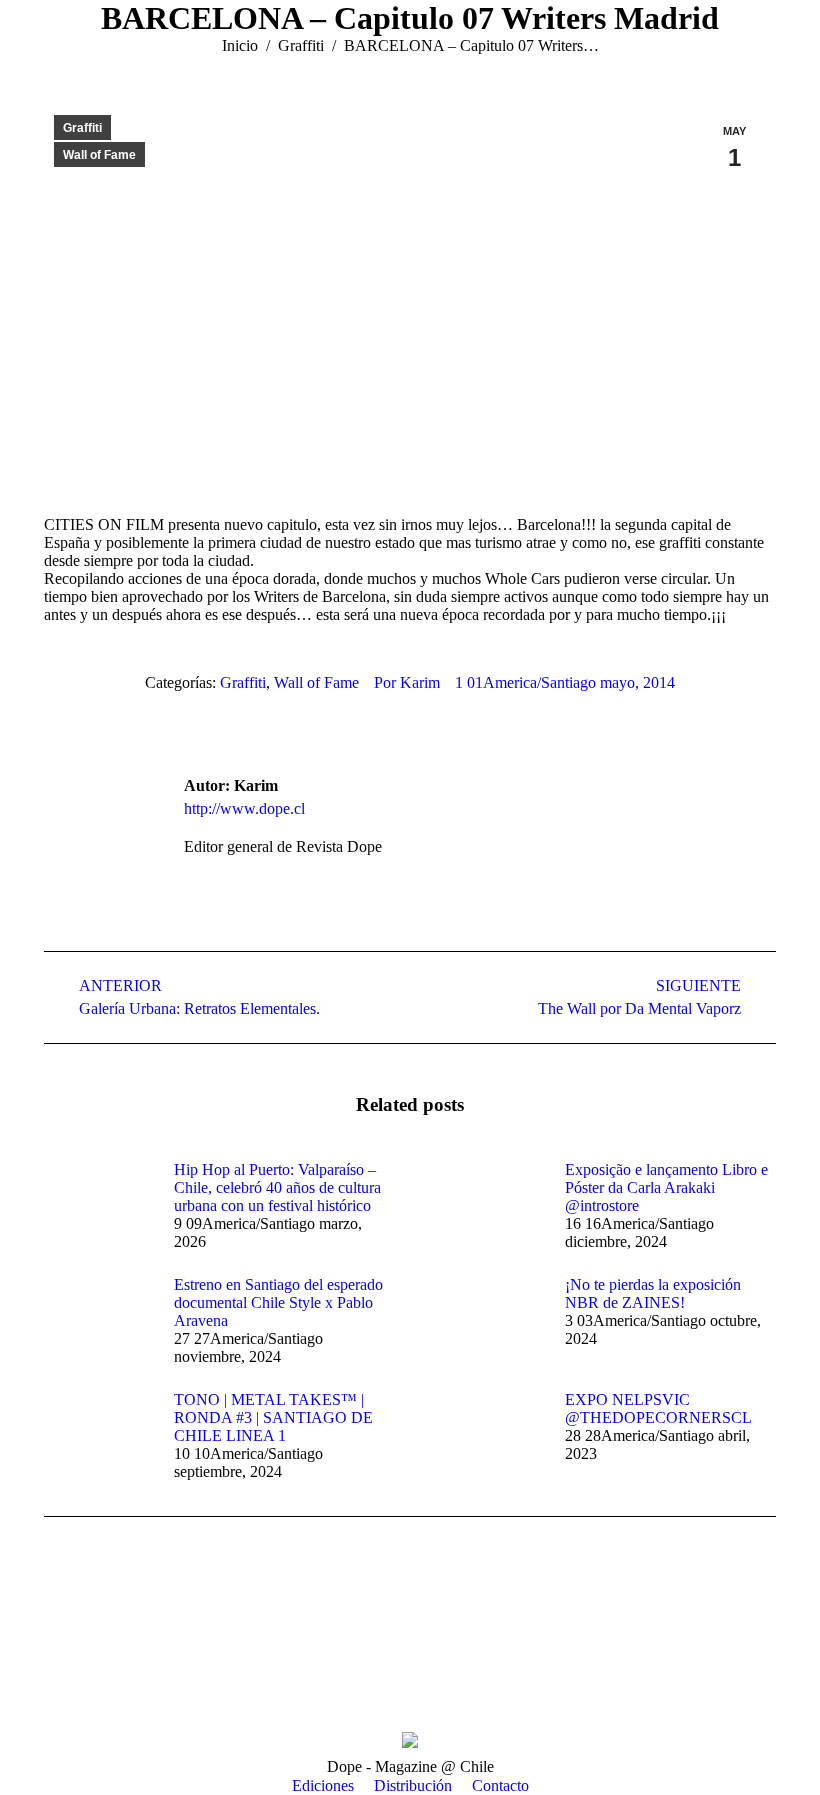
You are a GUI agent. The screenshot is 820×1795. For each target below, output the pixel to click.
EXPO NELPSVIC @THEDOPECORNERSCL (658, 1408)
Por (407, 682)
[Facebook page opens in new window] (59, 1667)
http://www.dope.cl (244, 808)
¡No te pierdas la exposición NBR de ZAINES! (653, 1293)
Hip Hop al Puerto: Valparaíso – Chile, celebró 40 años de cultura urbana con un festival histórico (277, 1187)
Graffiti (82, 128)
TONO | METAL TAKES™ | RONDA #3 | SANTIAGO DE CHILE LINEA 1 (273, 1417)
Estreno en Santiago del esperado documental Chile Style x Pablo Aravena (278, 1302)
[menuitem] (323, 1786)
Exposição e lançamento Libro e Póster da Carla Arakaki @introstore (666, 1187)
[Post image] (99, 1206)
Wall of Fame (99, 155)
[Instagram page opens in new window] (89, 1667)
